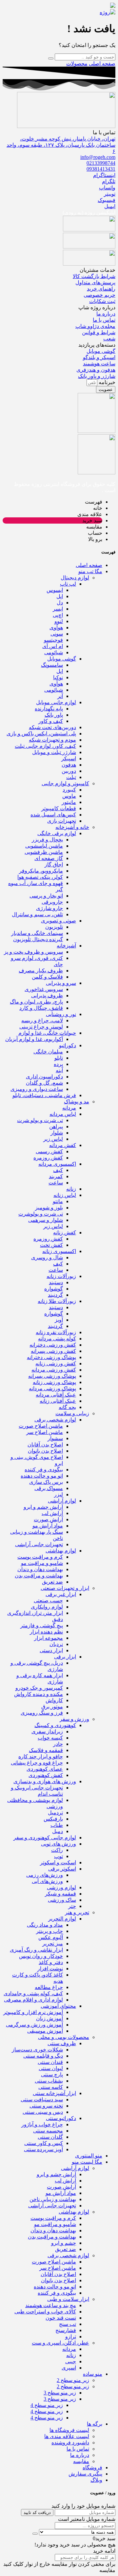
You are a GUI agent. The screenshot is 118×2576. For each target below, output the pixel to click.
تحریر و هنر (77, 1912)
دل (60, 603)
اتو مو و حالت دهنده (42, 1476)
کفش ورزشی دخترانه (53, 1345)
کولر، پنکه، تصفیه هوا (40, 877)
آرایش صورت (48, 1519)
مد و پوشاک (77, 1102)
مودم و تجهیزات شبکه (52, 740)
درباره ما (80, 2455)
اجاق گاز (54, 865)
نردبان (56, 1644)
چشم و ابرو (64, 2243)
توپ (59, 1856)
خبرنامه (106, 382)
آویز (59, 1320)
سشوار (55, 1438)
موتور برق (52, 1707)
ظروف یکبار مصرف (41, 971)
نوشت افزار (50, 1969)
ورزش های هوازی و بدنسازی (45, 1781)
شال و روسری (47, 1257)
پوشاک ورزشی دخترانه (51, 1357)
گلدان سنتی (50, 2137)
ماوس (69, 796)
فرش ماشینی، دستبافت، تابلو (44, 1095)
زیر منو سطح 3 (60, 2393)
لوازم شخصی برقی (55, 1420)
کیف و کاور (51, 721)
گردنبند (55, 1295)
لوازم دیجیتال (75, 578)
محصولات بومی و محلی (64, 2037)
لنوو (59, 621)
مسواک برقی (49, 1488)
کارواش (54, 1700)
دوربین (69, 771)
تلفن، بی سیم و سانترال (37, 914)
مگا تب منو (90, 571)
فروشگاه (92, 2468)
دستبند (56, 1282)
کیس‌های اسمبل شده (53, 815)
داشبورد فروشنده (70, 2443)
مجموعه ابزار (49, 1638)
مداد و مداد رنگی (45, 1925)
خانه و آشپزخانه (72, 827)
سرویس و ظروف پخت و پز (33, 952)
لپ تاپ (68, 584)
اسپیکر (69, 758)
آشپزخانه (66, 946)
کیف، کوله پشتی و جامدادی (33, 1993)
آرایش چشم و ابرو (43, 1507)
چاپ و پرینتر (49, 1931)
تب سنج (68, 2324)
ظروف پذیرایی (47, 996)
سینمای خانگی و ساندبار (37, 933)
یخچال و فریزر (47, 840)
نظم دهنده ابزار (46, 1632)
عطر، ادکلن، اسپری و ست (60, 2343)
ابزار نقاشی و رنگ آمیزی (36, 1950)
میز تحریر (53, 1944)
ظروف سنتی (62, 2043)
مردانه (69, 1108)
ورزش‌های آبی (47, 1881)
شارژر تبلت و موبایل (54, 752)
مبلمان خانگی (48, 1052)
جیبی (71, 2361)
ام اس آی (53, 646)
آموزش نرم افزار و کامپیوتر (33, 2012)
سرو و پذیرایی (61, 983)
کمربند (56, 1176)
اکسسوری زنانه (59, 1251)
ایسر (58, 609)
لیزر (59, 1494)
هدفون (69, 765)
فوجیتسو (53, 640)
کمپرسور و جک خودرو (39, 1688)
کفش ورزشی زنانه (56, 1364)
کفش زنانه (65, 1233)
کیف (58, 1170)
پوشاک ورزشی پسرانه (52, 1376)
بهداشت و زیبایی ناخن (53, 2199)
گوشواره (54, 1289)
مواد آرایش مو (48, 1526)
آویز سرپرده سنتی (43, 2149)
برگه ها (95, 2424)
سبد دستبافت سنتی (42, 2100)
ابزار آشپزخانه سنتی (54, 2093)
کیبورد (69, 790)
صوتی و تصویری (59, 921)
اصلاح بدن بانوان (45, 1451)
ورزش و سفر (74, 1719)
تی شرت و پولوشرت (41, 1214)
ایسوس (55, 590)
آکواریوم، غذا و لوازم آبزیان (34, 1039)
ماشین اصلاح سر (45, 1432)
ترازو (71, 2337)
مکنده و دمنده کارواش (39, 1694)
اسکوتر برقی (62, 1869)
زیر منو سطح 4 (47, 2405)
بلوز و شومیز (49, 1208)
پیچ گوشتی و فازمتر (42, 1625)
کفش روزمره (48, 1158)
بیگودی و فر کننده (44, 1470)
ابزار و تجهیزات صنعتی (65, 1588)
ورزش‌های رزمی (45, 1875)
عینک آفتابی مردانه (56, 1395)
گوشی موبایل (62, 659)
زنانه (71, 1189)
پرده (58, 1064)
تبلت (71, 777)
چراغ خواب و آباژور (42, 2124)
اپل (60, 596)
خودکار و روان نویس (41, 1956)
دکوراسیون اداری (44, 1077)
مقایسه (81, 2461)
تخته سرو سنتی (46, 2106)
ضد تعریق (52, 1582)
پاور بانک (54, 715)
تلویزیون (54, 927)
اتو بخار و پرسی (46, 896)
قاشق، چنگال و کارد (41, 1008)
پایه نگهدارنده (49, 709)
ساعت (56, 1183)
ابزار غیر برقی (61, 1594)
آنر (60, 696)
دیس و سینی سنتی (43, 2112)
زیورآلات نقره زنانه (56, 1332)
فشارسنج (66, 2330)
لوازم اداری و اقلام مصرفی (33, 2000)
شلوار (57, 1133)
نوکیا (58, 677)
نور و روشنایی (61, 1014)
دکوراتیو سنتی (61, 2118)
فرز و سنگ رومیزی (42, 1713)
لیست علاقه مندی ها (67, 2436)
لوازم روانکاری (47, 1607)
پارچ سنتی (52, 2075)
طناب (57, 1825)
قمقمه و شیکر (60, 1894)
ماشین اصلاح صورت (41, 1426)
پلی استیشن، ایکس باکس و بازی (41, 734)
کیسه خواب (50, 1738)
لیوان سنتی (51, 2068)
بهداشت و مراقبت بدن (39, 1576)
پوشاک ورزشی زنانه (54, 1382)
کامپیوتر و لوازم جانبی (65, 783)
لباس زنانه (65, 1195)
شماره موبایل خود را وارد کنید (83, 2506)
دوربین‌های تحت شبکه (52, 727)
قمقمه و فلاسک (46, 1750)
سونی (57, 634)
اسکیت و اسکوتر (58, 1862)
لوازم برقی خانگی (57, 833)
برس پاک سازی (46, 1482)
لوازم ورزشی (61, 1887)
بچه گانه (67, 1407)
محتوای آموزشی (58, 2006)
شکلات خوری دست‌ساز (37, 2050)
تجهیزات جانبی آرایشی (39, 1544)
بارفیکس (53, 1819)
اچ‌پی (58, 615)
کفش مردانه (63, 1145)
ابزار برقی (65, 1657)
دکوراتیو (68, 1045)
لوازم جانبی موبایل (56, 702)
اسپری (69, 2368)
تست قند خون (61, 2318)
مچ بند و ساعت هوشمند (51, 2305)
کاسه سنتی (51, 2087)
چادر (58, 1744)
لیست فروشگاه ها (69, 2430)
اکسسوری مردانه (57, 1164)
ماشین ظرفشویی (44, 852)
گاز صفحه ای (49, 858)
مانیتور (69, 802)
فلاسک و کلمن (47, 977)
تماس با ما (78, 2449)
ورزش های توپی (59, 1844)
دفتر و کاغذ (51, 1962)
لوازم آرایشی (62, 1501)
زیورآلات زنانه (61, 1276)
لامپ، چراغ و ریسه (42, 1020)
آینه (59, 1070)
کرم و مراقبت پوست (40, 1557)
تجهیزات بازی (62, 821)
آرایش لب (52, 1513)
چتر (72, 1906)
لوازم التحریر (62, 1919)
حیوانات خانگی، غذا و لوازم (47, 1033)
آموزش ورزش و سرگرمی (34, 2025)
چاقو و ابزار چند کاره (41, 1756)
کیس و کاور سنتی (44, 2143)
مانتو (58, 1201)
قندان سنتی (50, 2062)
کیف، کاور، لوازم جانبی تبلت (45, 746)
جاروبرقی (52, 902)
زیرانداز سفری (47, 1732)
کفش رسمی (49, 1151)
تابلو (59, 1058)
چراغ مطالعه (49, 1987)
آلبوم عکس (51, 1937)
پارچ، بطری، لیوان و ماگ (36, 1002)
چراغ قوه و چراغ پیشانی (37, 1763)
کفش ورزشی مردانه (54, 1370)
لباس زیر (53, 1139)
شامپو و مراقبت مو (42, 1563)
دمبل (58, 1831)
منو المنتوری (89, 2156)
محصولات (77, 64)
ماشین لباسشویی (44, 846)
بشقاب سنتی (49, 2081)
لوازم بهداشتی (61, 1551)
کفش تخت (51, 1245)
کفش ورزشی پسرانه (53, 1351)
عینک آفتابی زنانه (58, 1401)
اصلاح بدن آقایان (45, 1445)
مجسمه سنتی (48, 2131)
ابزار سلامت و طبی (68, 2299)
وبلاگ (96, 2480)
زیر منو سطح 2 (73, 2380)
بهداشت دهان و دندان (40, 1569)
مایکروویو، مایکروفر (41, 871)
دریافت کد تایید (37, 2512)
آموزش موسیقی (45, 2031)
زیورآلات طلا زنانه (57, 1301)
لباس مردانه (63, 1114)
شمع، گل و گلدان (44, 1083)
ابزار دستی (51, 1650)
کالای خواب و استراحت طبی (45, 2312)
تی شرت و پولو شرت (40, 1120)
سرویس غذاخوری (44, 989)
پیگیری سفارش (85, 2474)
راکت (57, 1850)
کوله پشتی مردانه (57, 1339)
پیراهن (56, 1126)
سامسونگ (52, 665)
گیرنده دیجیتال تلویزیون (38, 939)
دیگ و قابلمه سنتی (43, 2056)
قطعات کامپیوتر (59, 808)
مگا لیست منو (87, 2162)
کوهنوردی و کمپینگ (55, 1725)
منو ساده (93, 2374)
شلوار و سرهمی (46, 1220)
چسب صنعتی (48, 1601)
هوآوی (56, 628)
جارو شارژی (49, 908)
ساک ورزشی (62, 1900)
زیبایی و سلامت (72, 1413)
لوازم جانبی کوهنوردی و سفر (45, 1838)
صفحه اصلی (102, 64)
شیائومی (54, 652)
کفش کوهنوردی (46, 1775)
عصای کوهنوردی (45, 1769)
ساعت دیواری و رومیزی (37, 1089)
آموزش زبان (49, 2018)
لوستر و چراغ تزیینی (41, 1027)
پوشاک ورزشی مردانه (52, 1388)
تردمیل (55, 1813)
